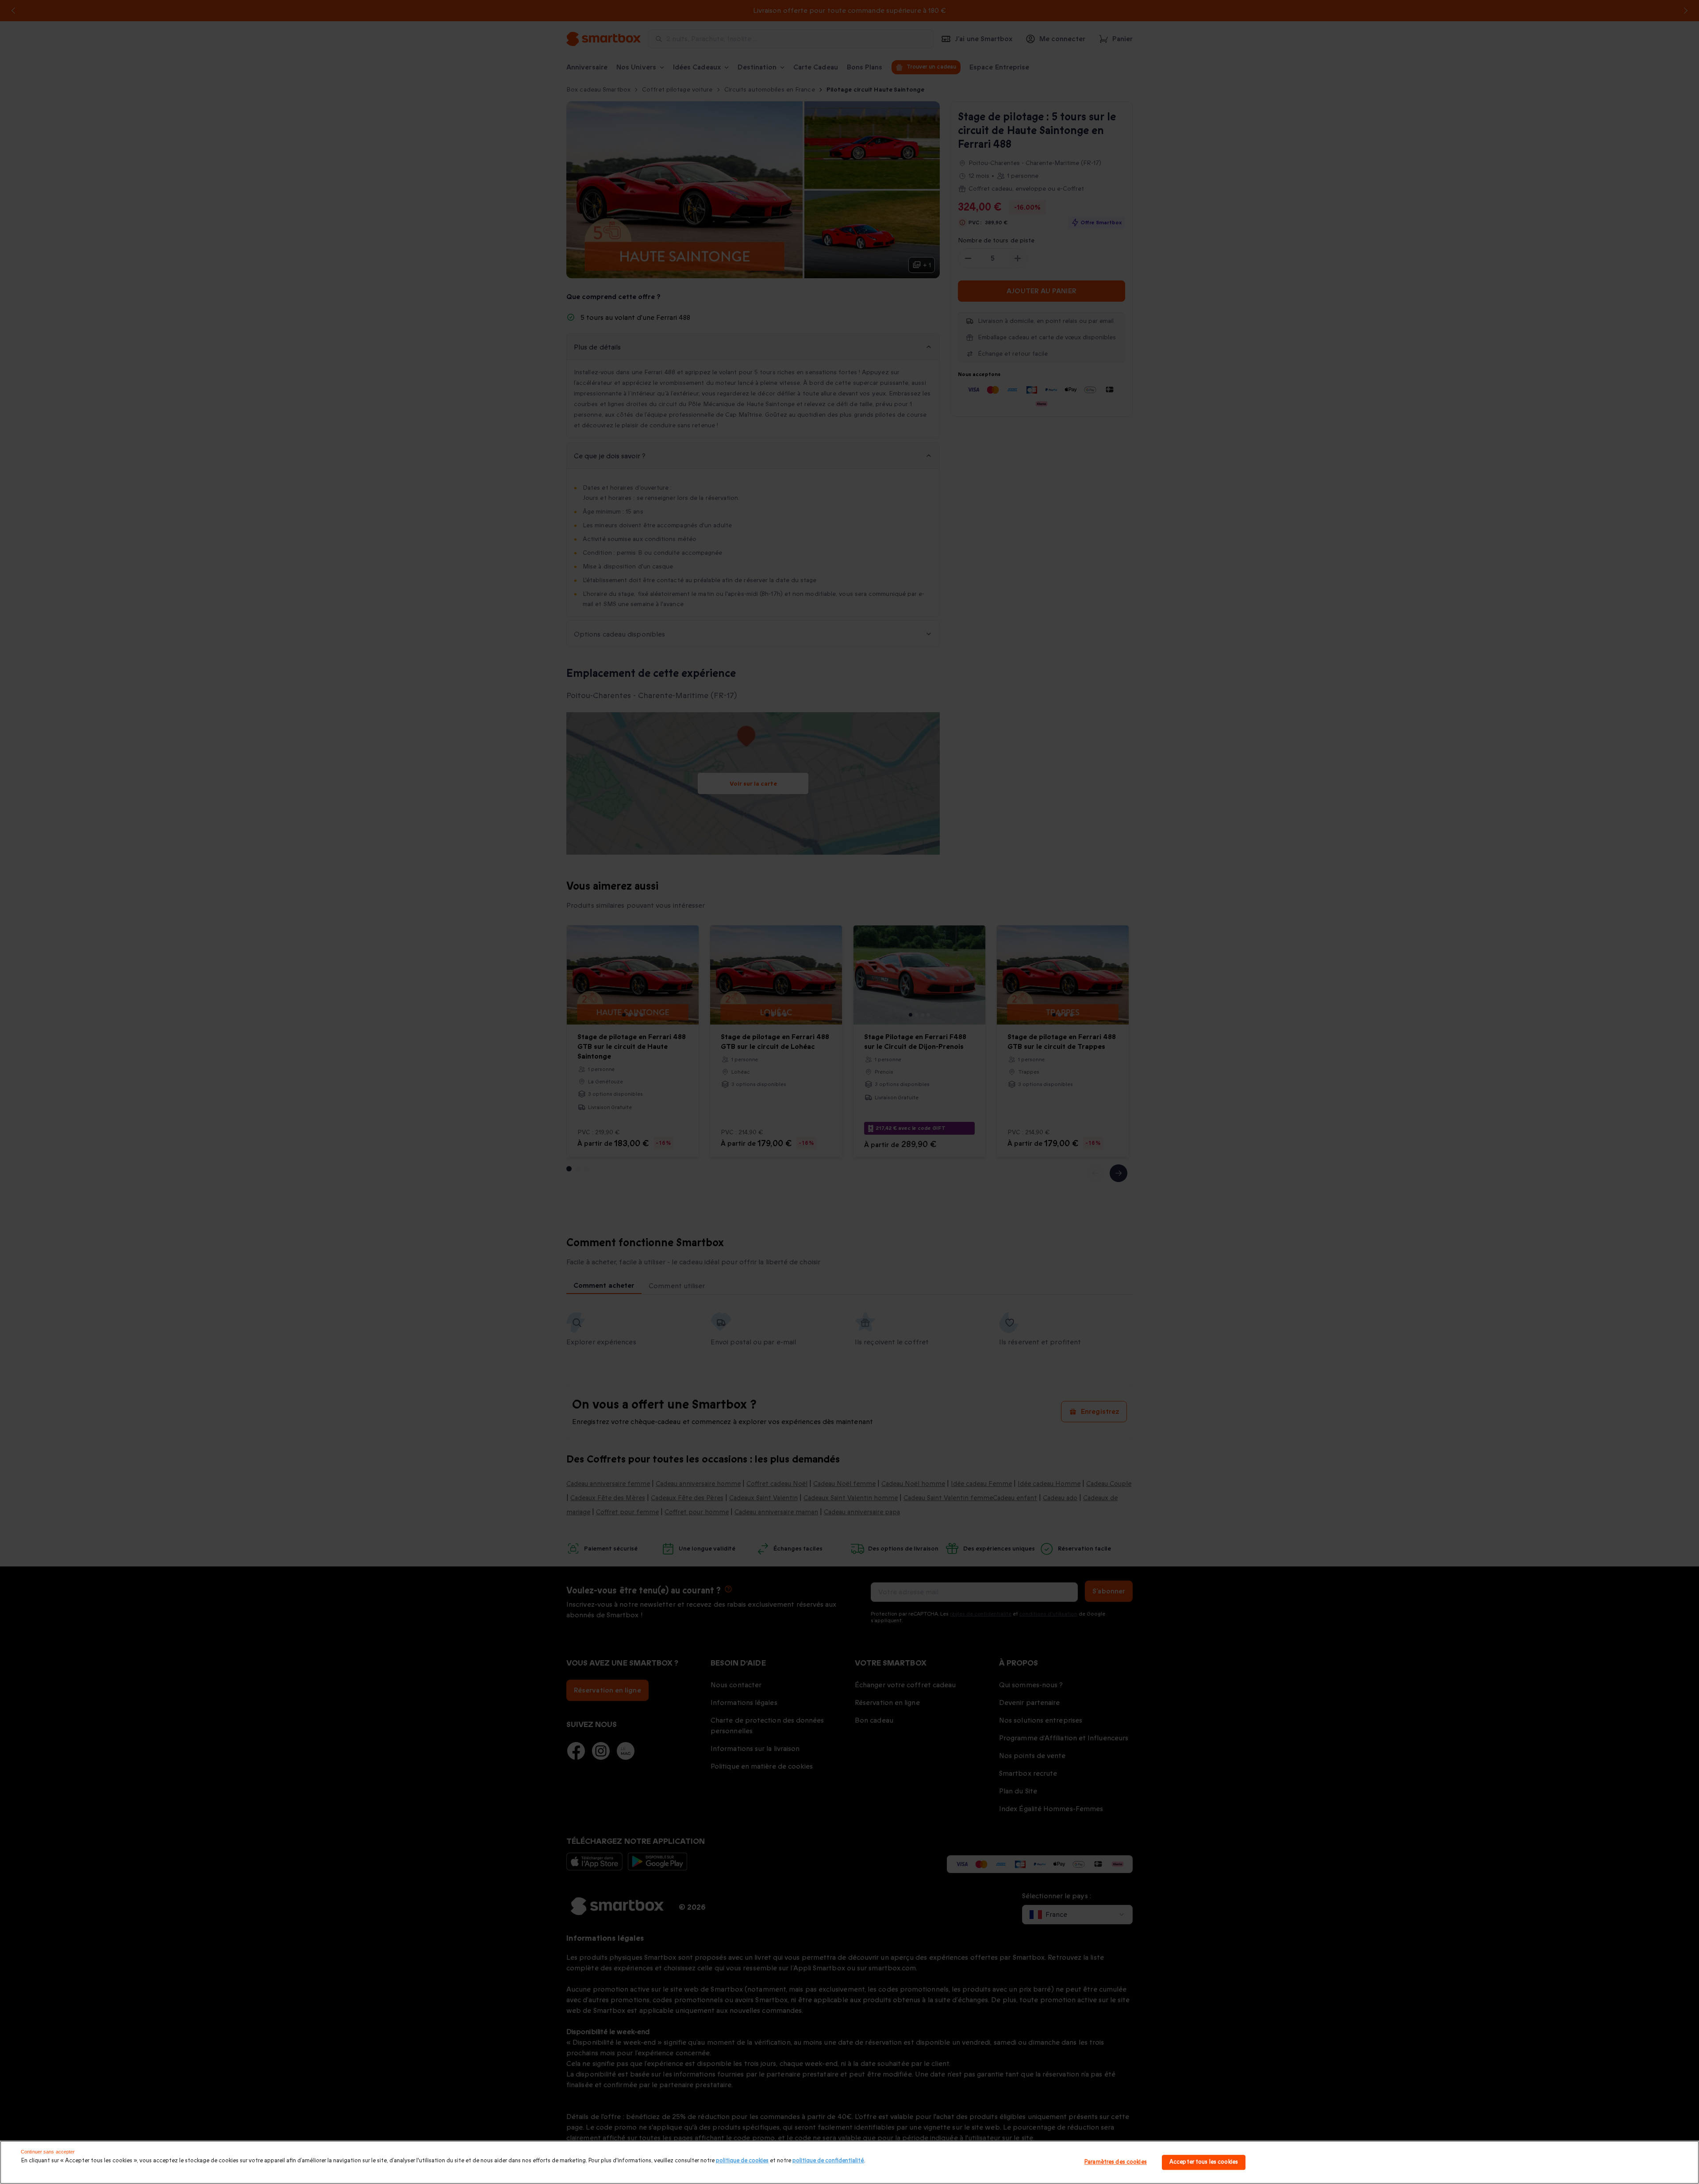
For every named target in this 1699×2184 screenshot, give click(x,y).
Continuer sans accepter (48, 2152)
